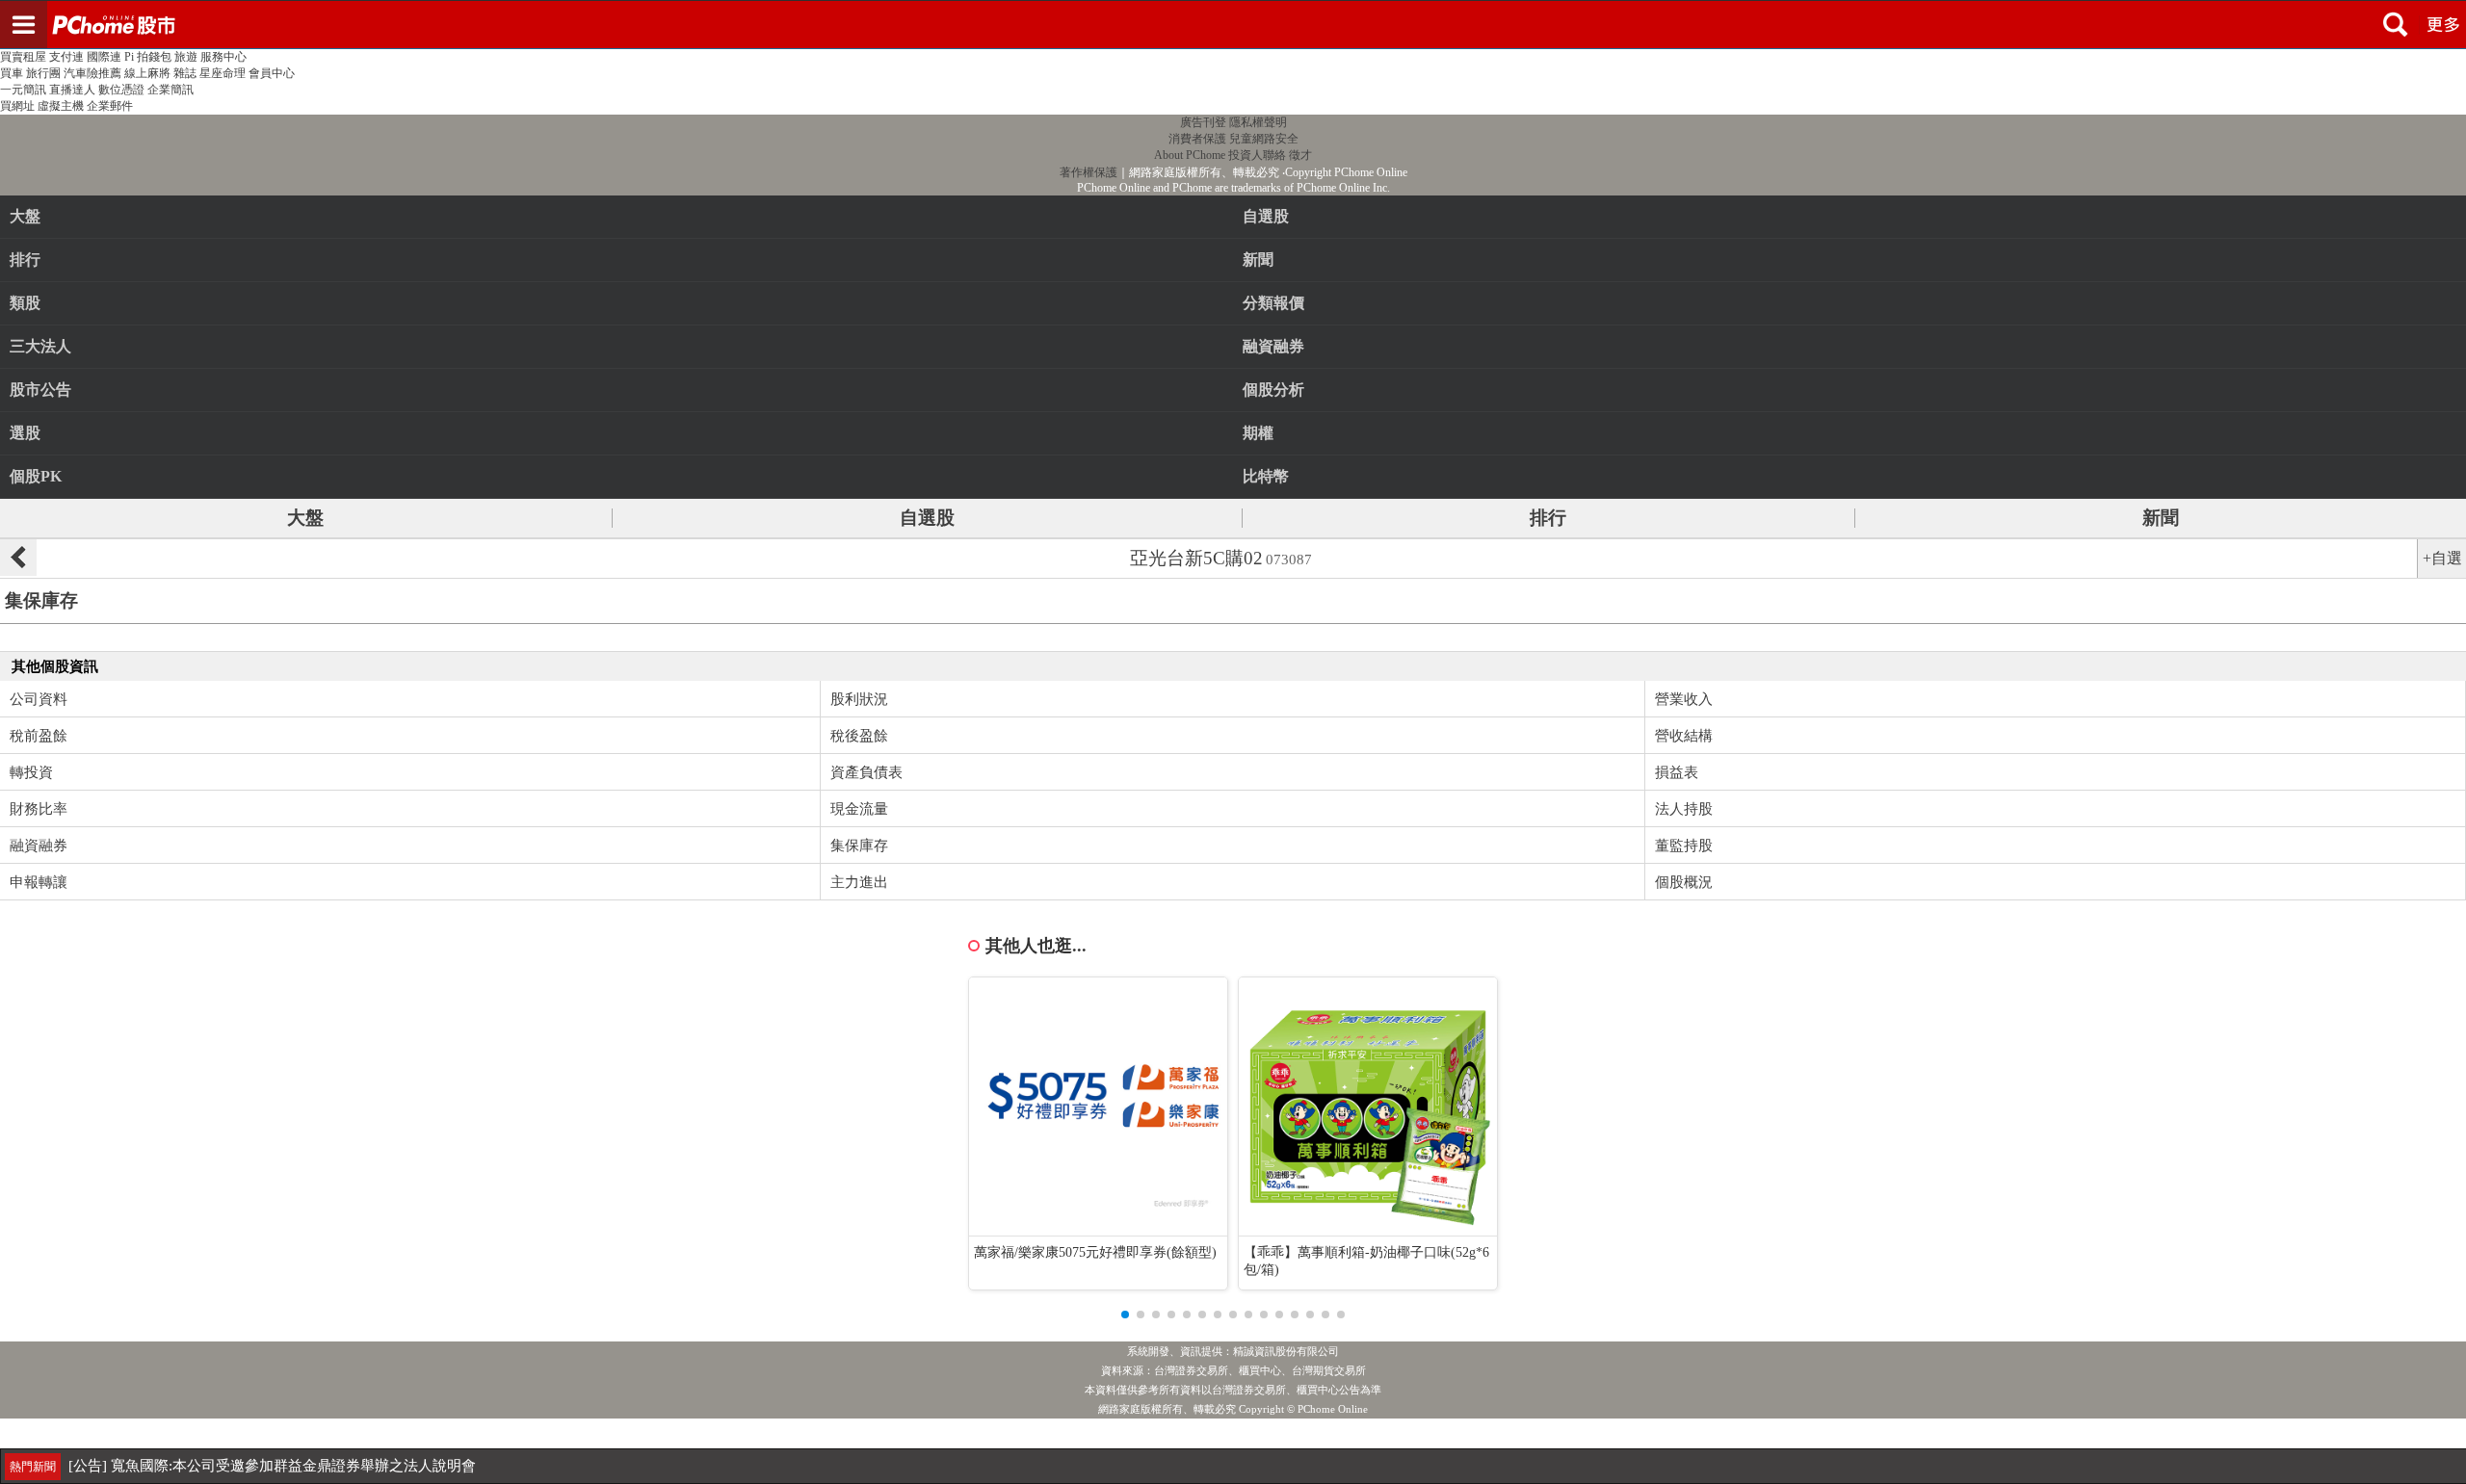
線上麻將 (147, 73)
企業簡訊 (171, 90)
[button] (1125, 1315)
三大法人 (40, 346)
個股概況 (1684, 882)
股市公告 (40, 390)
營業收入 (1684, 699)
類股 (25, 303)
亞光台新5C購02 (1221, 558)
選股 (25, 433)
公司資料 (39, 699)
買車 (12, 73)
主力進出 (859, 882)
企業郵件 (110, 106)
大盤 (25, 216)
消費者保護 (1197, 139)
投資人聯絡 (1257, 155)
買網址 (17, 106)
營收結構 (1684, 736)
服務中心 (223, 57)
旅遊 (186, 57)
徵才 (1300, 155)
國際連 (104, 57)
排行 (25, 260)
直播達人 (72, 90)
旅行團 (43, 73)
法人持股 (1684, 809)
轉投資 (31, 772)
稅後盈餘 (859, 736)
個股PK (36, 476)
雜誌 (185, 73)
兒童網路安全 (1264, 139)
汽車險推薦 (92, 73)
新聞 (2161, 518)
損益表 (1677, 772)
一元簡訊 (23, 90)
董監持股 (1684, 846)
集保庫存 (859, 846)
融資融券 (39, 846)
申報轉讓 (39, 882)
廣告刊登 (1203, 122)
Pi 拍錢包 (148, 57)
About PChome (1190, 155)
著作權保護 (1089, 172)
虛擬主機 (61, 106)
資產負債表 (866, 772)
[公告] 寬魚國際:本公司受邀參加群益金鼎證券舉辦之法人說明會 (272, 1466)
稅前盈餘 (39, 736)
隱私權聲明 (1258, 122)
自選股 (927, 518)
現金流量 (859, 809)
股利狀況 (859, 699)
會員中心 (272, 73)
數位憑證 (121, 90)
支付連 (66, 57)
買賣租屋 (23, 57)
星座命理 (223, 73)
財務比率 (39, 809)
